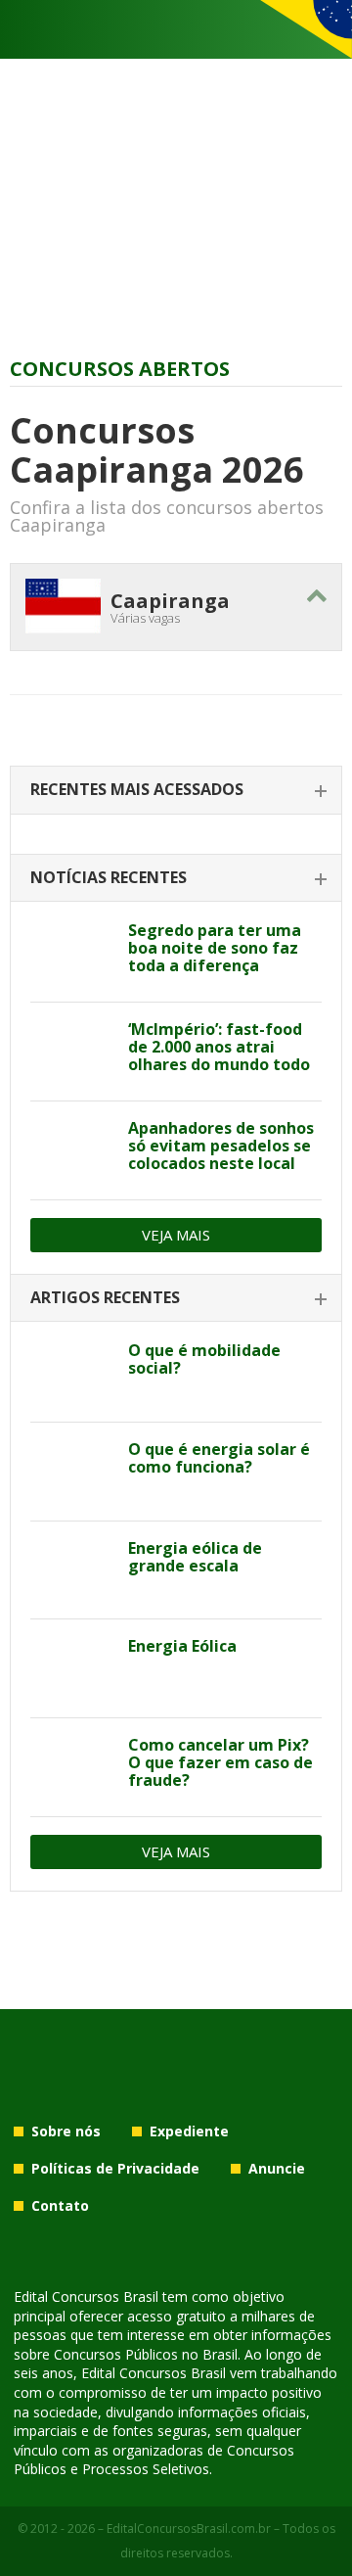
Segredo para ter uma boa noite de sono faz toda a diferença (215, 948)
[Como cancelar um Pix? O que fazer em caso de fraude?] (72, 1767)
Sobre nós (66, 2131)
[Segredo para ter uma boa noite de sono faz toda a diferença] (72, 953)
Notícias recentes (109, 877)
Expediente (189, 2131)
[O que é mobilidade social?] (72, 1373)
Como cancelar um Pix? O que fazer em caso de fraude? (220, 1762)
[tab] (176, 791)
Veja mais (176, 1235)
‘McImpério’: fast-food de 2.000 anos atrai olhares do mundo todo (219, 1047)
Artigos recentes (105, 1297)
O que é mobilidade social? (204, 1359)
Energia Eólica (182, 1646)
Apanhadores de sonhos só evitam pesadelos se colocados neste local (221, 1146)
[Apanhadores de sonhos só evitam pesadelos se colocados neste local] (72, 1150)
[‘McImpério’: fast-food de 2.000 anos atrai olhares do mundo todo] (72, 1052)
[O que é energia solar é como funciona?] (72, 1472)
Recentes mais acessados (137, 789)
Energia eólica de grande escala (195, 1557)
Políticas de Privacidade (115, 2168)
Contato (60, 2205)
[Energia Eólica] (72, 1668)
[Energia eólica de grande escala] (72, 1570)
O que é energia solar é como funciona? (219, 1458)
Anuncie (277, 2168)
